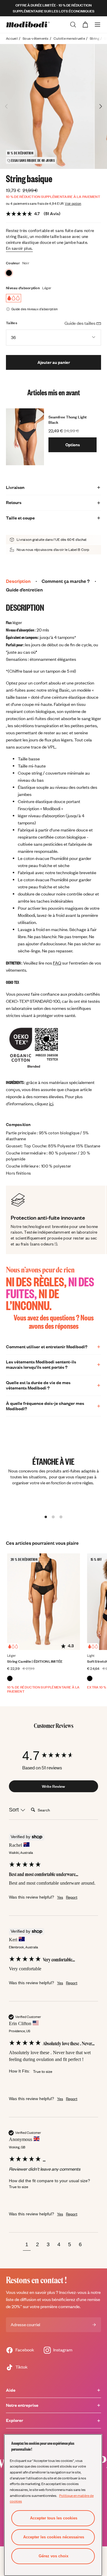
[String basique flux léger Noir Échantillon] (9, 273)
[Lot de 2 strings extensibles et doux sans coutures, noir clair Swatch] (90, 1678)
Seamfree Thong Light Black (68, 420)
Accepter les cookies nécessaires (54, 2537)
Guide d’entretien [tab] (24, 590)
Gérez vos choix (53, 2556)
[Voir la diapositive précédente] (7, 106)
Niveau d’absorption (23, 288)
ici (51, 1104)
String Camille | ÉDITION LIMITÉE (35, 1661)
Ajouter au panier (54, 362)
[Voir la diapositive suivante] (100, 106)
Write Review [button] (53, 1786)
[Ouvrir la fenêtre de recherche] (73, 25)
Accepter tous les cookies (54, 2518)
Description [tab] (18, 581)
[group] (53, 1756)
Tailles (12, 323)
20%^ (17, 2306)
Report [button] (72, 1897)
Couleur (13, 263)
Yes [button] (60, 1897)
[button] (27, 2245)
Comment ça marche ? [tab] (66, 581)
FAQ (57, 963)
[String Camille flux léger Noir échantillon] (10, 1678)
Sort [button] (15, 1810)
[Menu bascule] (97, 25)
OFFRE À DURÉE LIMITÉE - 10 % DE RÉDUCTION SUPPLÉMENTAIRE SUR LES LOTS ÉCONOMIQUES (54, 8)
